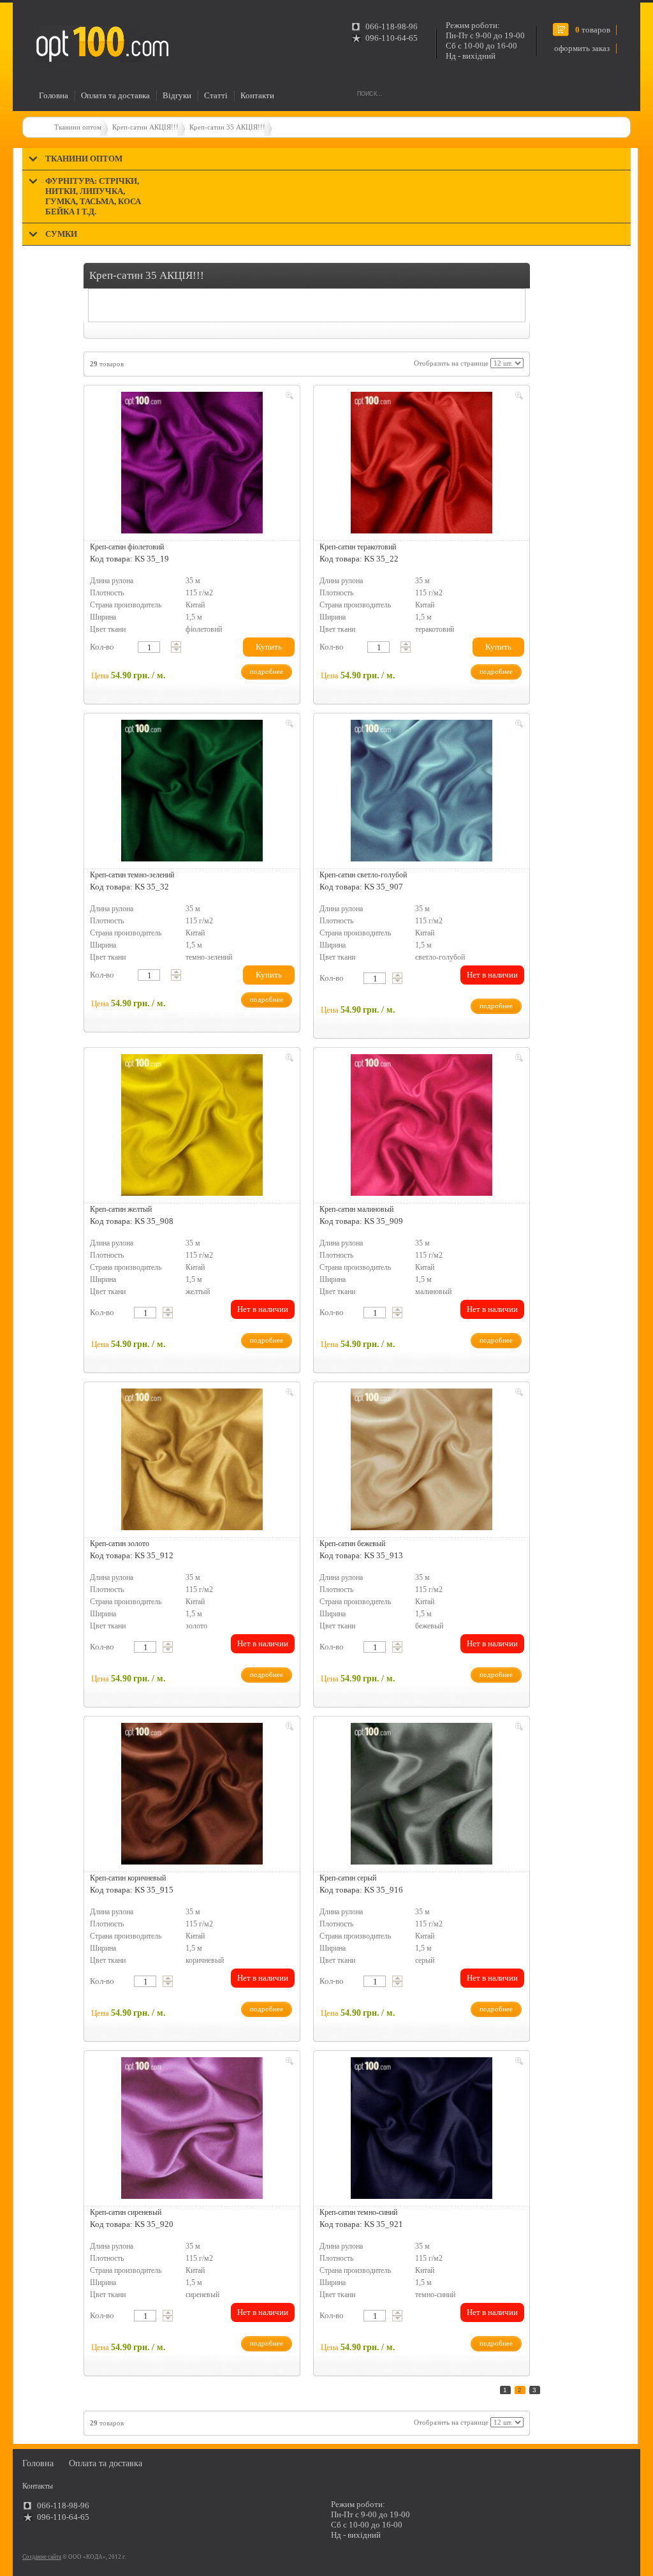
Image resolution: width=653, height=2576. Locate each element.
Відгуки (177, 95)
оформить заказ (582, 48)
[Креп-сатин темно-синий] (422, 2128)
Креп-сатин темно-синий (358, 2212)
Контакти (257, 95)
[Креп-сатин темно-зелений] (192, 791)
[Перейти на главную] (101, 44)
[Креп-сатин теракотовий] (422, 463)
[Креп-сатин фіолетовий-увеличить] (288, 398)
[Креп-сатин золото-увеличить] (288, 1394)
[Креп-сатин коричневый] (192, 1794)
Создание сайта (42, 2557)
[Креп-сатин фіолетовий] (192, 463)
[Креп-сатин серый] (422, 1794)
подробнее (267, 671)
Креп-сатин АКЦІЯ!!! (145, 127)
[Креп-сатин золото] (192, 1459)
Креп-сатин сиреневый (126, 2212)
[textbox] (149, 647)
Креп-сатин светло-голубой (363, 875)
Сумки (61, 234)
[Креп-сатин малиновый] (422, 1125)
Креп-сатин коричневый (128, 1878)
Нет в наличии (492, 975)
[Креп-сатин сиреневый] (192, 2128)
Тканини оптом (78, 127)
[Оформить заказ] (37, 21)
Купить (269, 647)
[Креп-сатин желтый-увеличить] (288, 1060)
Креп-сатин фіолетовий (127, 547)
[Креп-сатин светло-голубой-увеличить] (517, 726)
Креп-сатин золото (120, 1544)
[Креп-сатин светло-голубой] (422, 791)
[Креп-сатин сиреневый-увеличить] (288, 2063)
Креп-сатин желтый (121, 1209)
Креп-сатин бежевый (352, 1544)
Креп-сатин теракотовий (358, 547)
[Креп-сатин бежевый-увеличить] (517, 1394)
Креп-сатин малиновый (356, 1209)
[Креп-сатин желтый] (192, 1125)
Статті (216, 95)
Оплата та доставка (115, 95)
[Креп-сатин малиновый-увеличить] (517, 1060)
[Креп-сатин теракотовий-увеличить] (517, 398)
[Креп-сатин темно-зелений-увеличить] (288, 726)
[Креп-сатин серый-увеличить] (517, 1729)
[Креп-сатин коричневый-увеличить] (288, 1729)
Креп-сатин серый (348, 1878)
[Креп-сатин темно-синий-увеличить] (517, 2063)
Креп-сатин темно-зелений (132, 875)
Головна (54, 95)
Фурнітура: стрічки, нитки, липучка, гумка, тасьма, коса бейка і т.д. (93, 196)
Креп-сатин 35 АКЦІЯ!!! (227, 127)
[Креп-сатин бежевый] (422, 1459)
